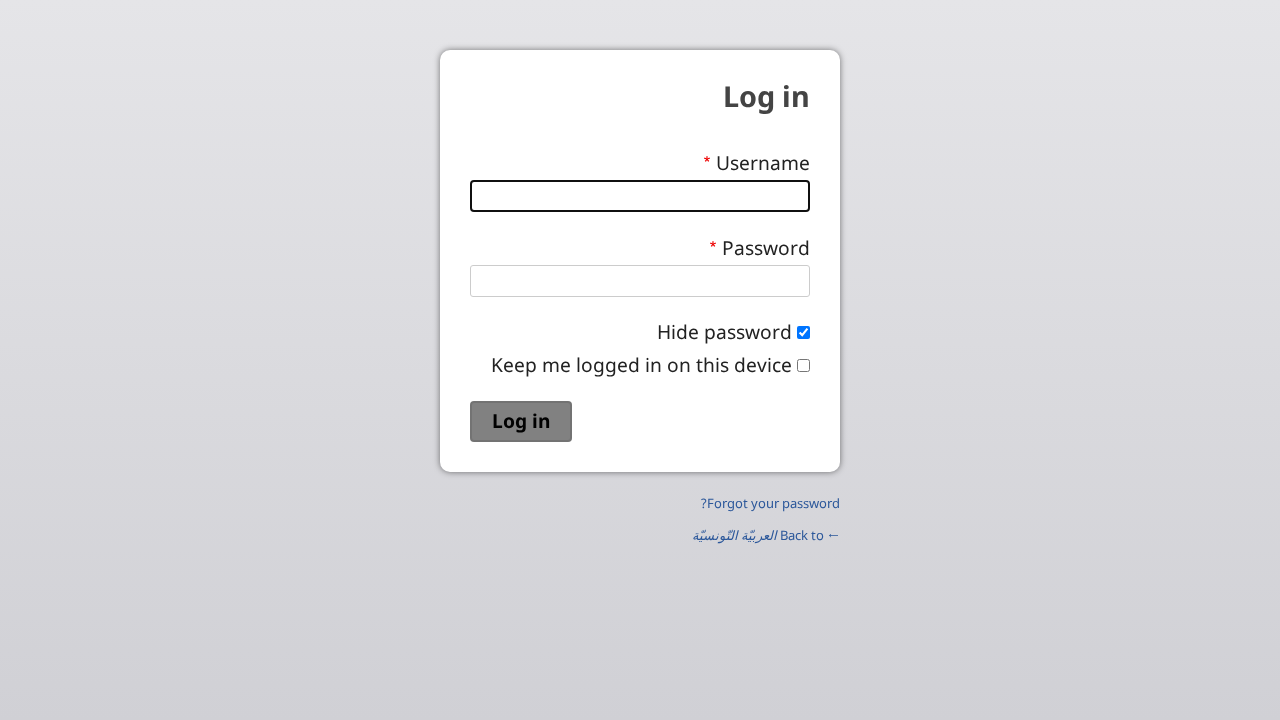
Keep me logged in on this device (641, 364)
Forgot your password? (770, 503)
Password (766, 247)
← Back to (766, 535)
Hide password (724, 331)
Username (763, 162)
